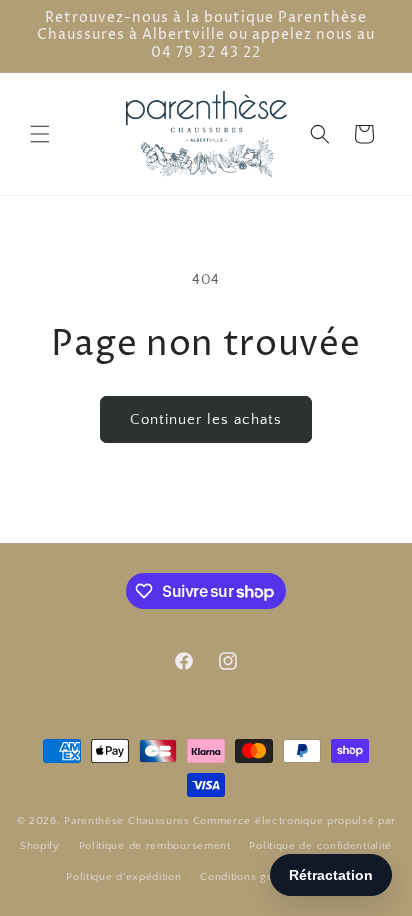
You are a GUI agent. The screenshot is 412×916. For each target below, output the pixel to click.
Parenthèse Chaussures (127, 821)
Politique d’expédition (123, 877)
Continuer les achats (206, 419)
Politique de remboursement (155, 846)
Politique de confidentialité (320, 846)
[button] (40, 134)
